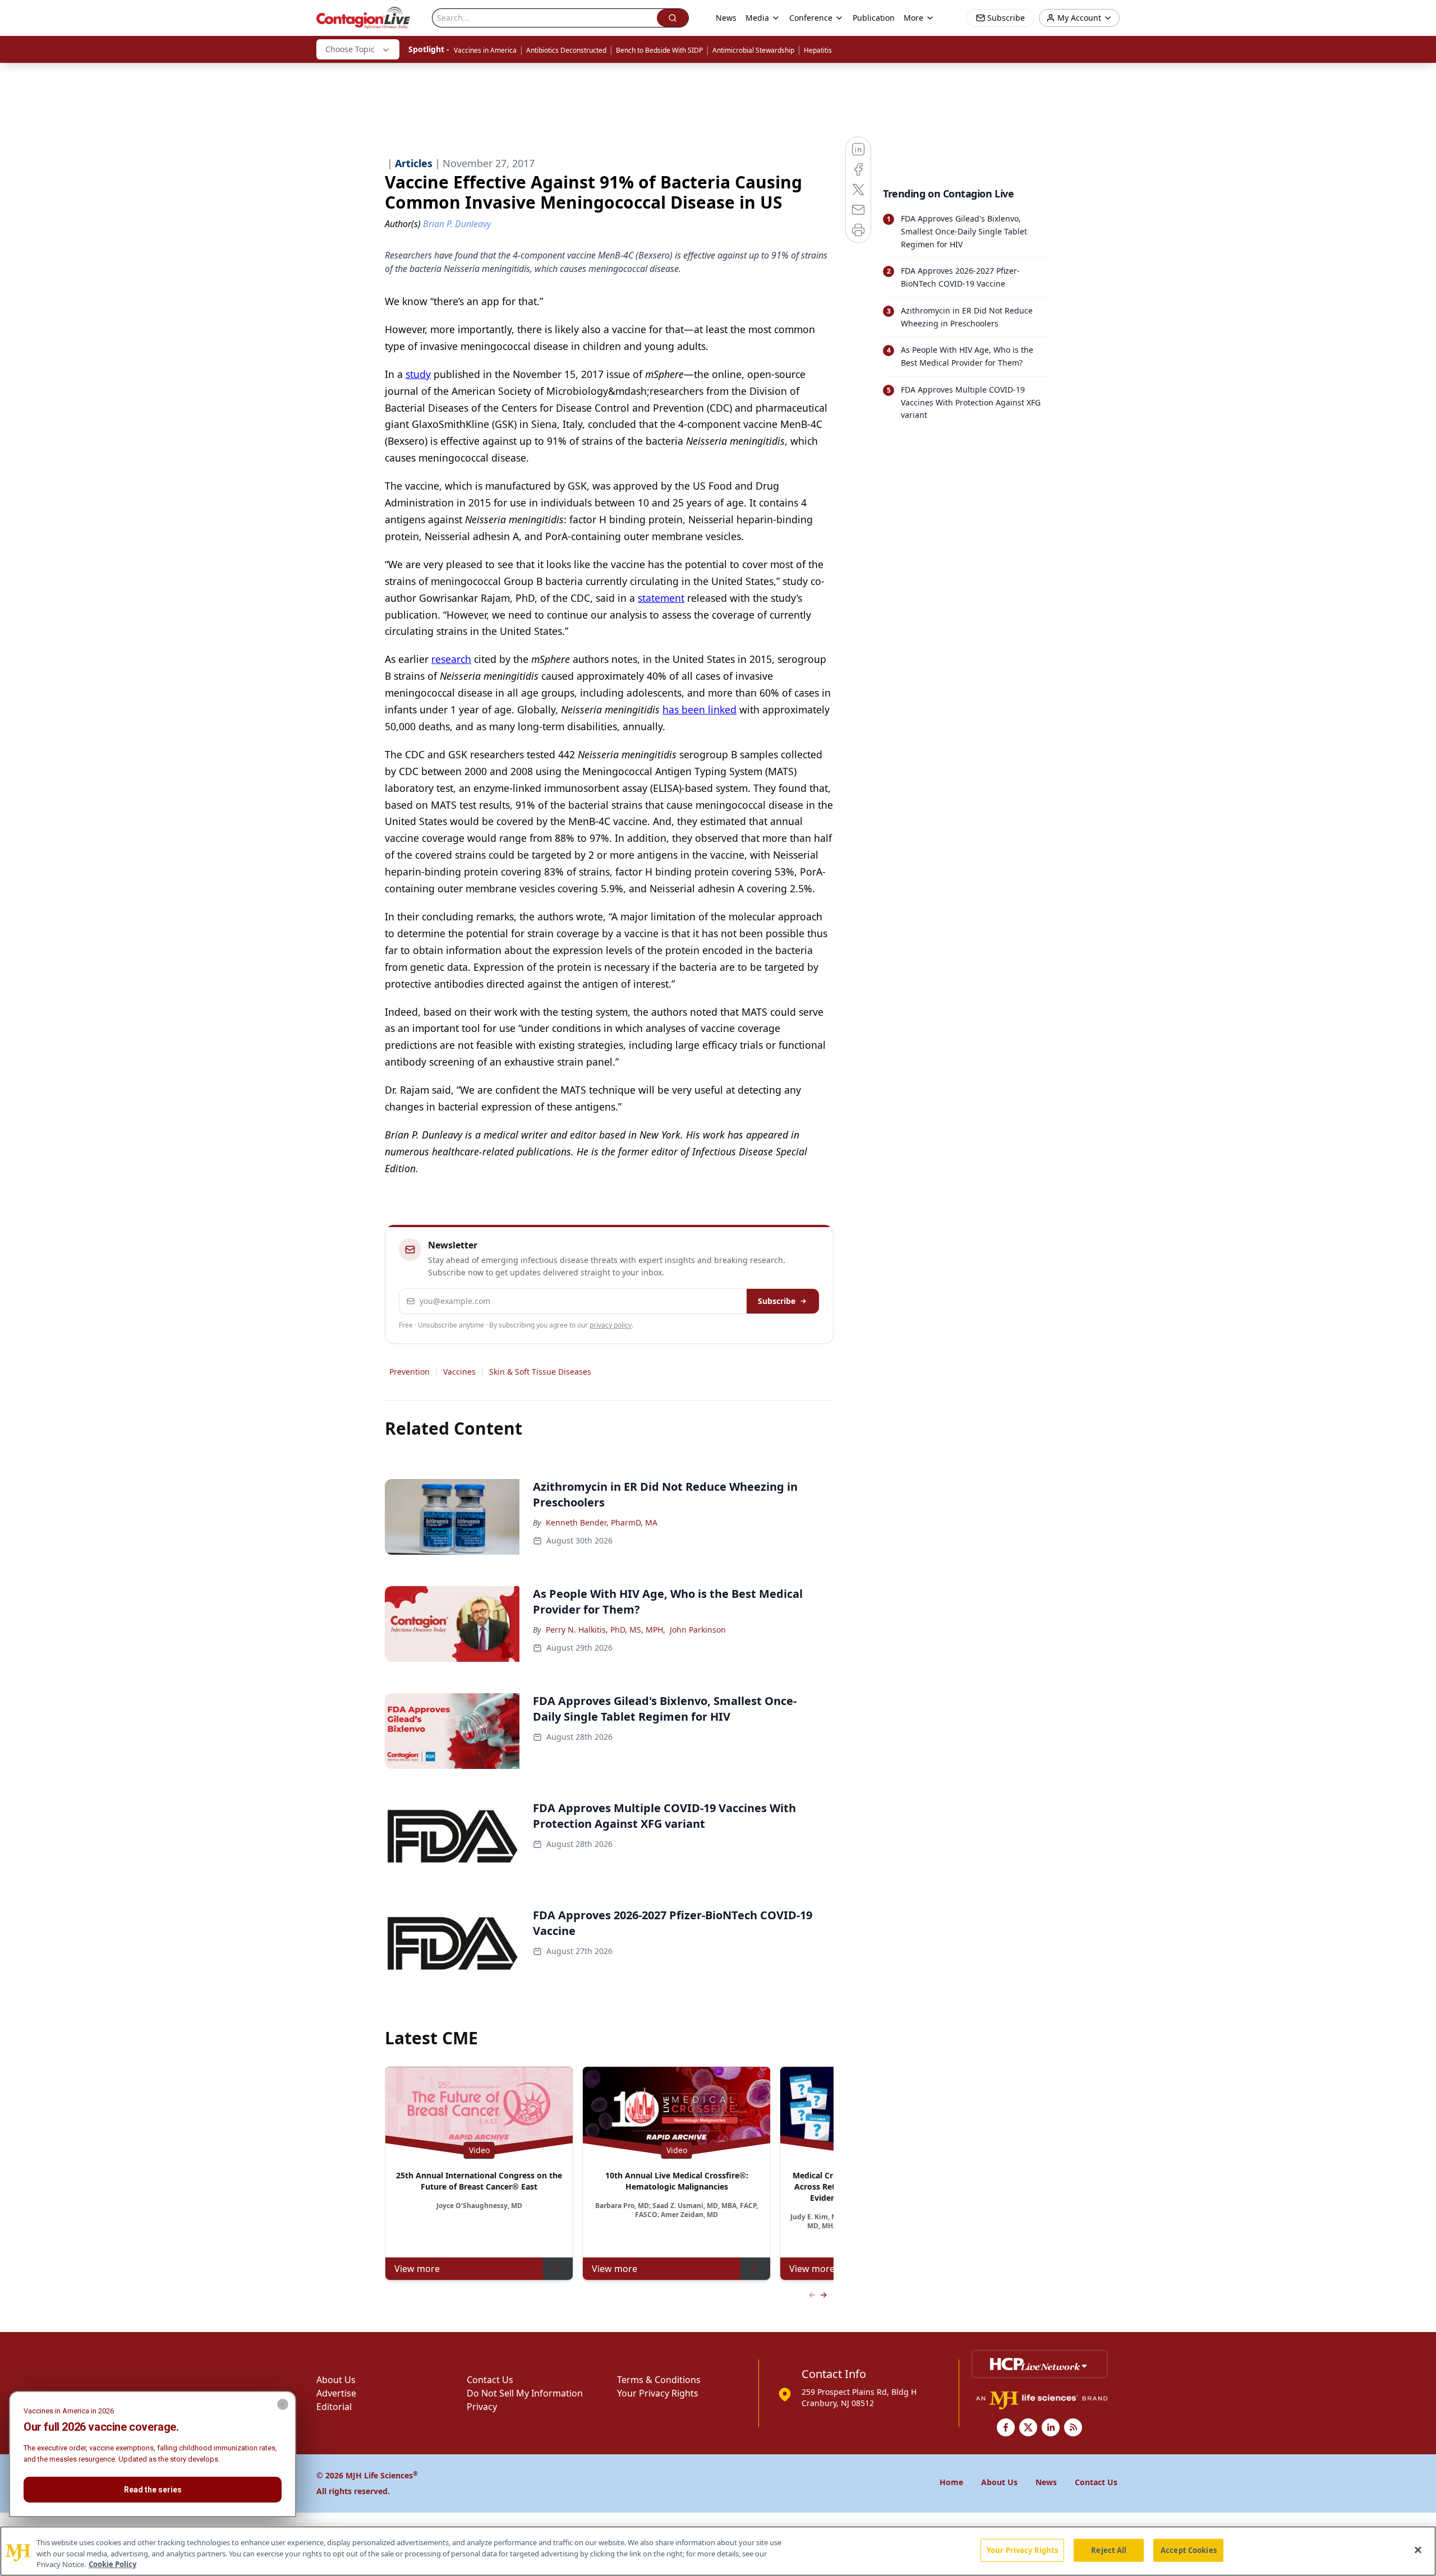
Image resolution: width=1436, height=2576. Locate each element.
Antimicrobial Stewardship (753, 50)
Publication (874, 18)
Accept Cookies (1189, 2550)
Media (757, 18)
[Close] (1418, 2550)
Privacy (482, 2407)
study (418, 374)
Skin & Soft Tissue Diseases (540, 1372)
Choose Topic (350, 49)
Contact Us (490, 2380)
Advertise (336, 2393)
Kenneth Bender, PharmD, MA (602, 1522)
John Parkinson (698, 1630)
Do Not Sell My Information (525, 2393)
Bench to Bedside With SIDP (659, 50)
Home (951, 2482)
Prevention (409, 1372)
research (451, 659)
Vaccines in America (485, 50)
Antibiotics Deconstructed (566, 50)
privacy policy (611, 1325)
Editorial (334, 2407)
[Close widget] (283, 2404)
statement (661, 598)
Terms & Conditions (659, 2380)
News (726, 18)
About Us (336, 2380)
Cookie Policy (112, 2564)
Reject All (1109, 2550)
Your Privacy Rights (658, 2393)
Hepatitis (818, 50)
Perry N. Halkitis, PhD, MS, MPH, (606, 1630)
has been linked (699, 709)
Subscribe (777, 1301)
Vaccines (459, 1372)
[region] (718, 2551)
